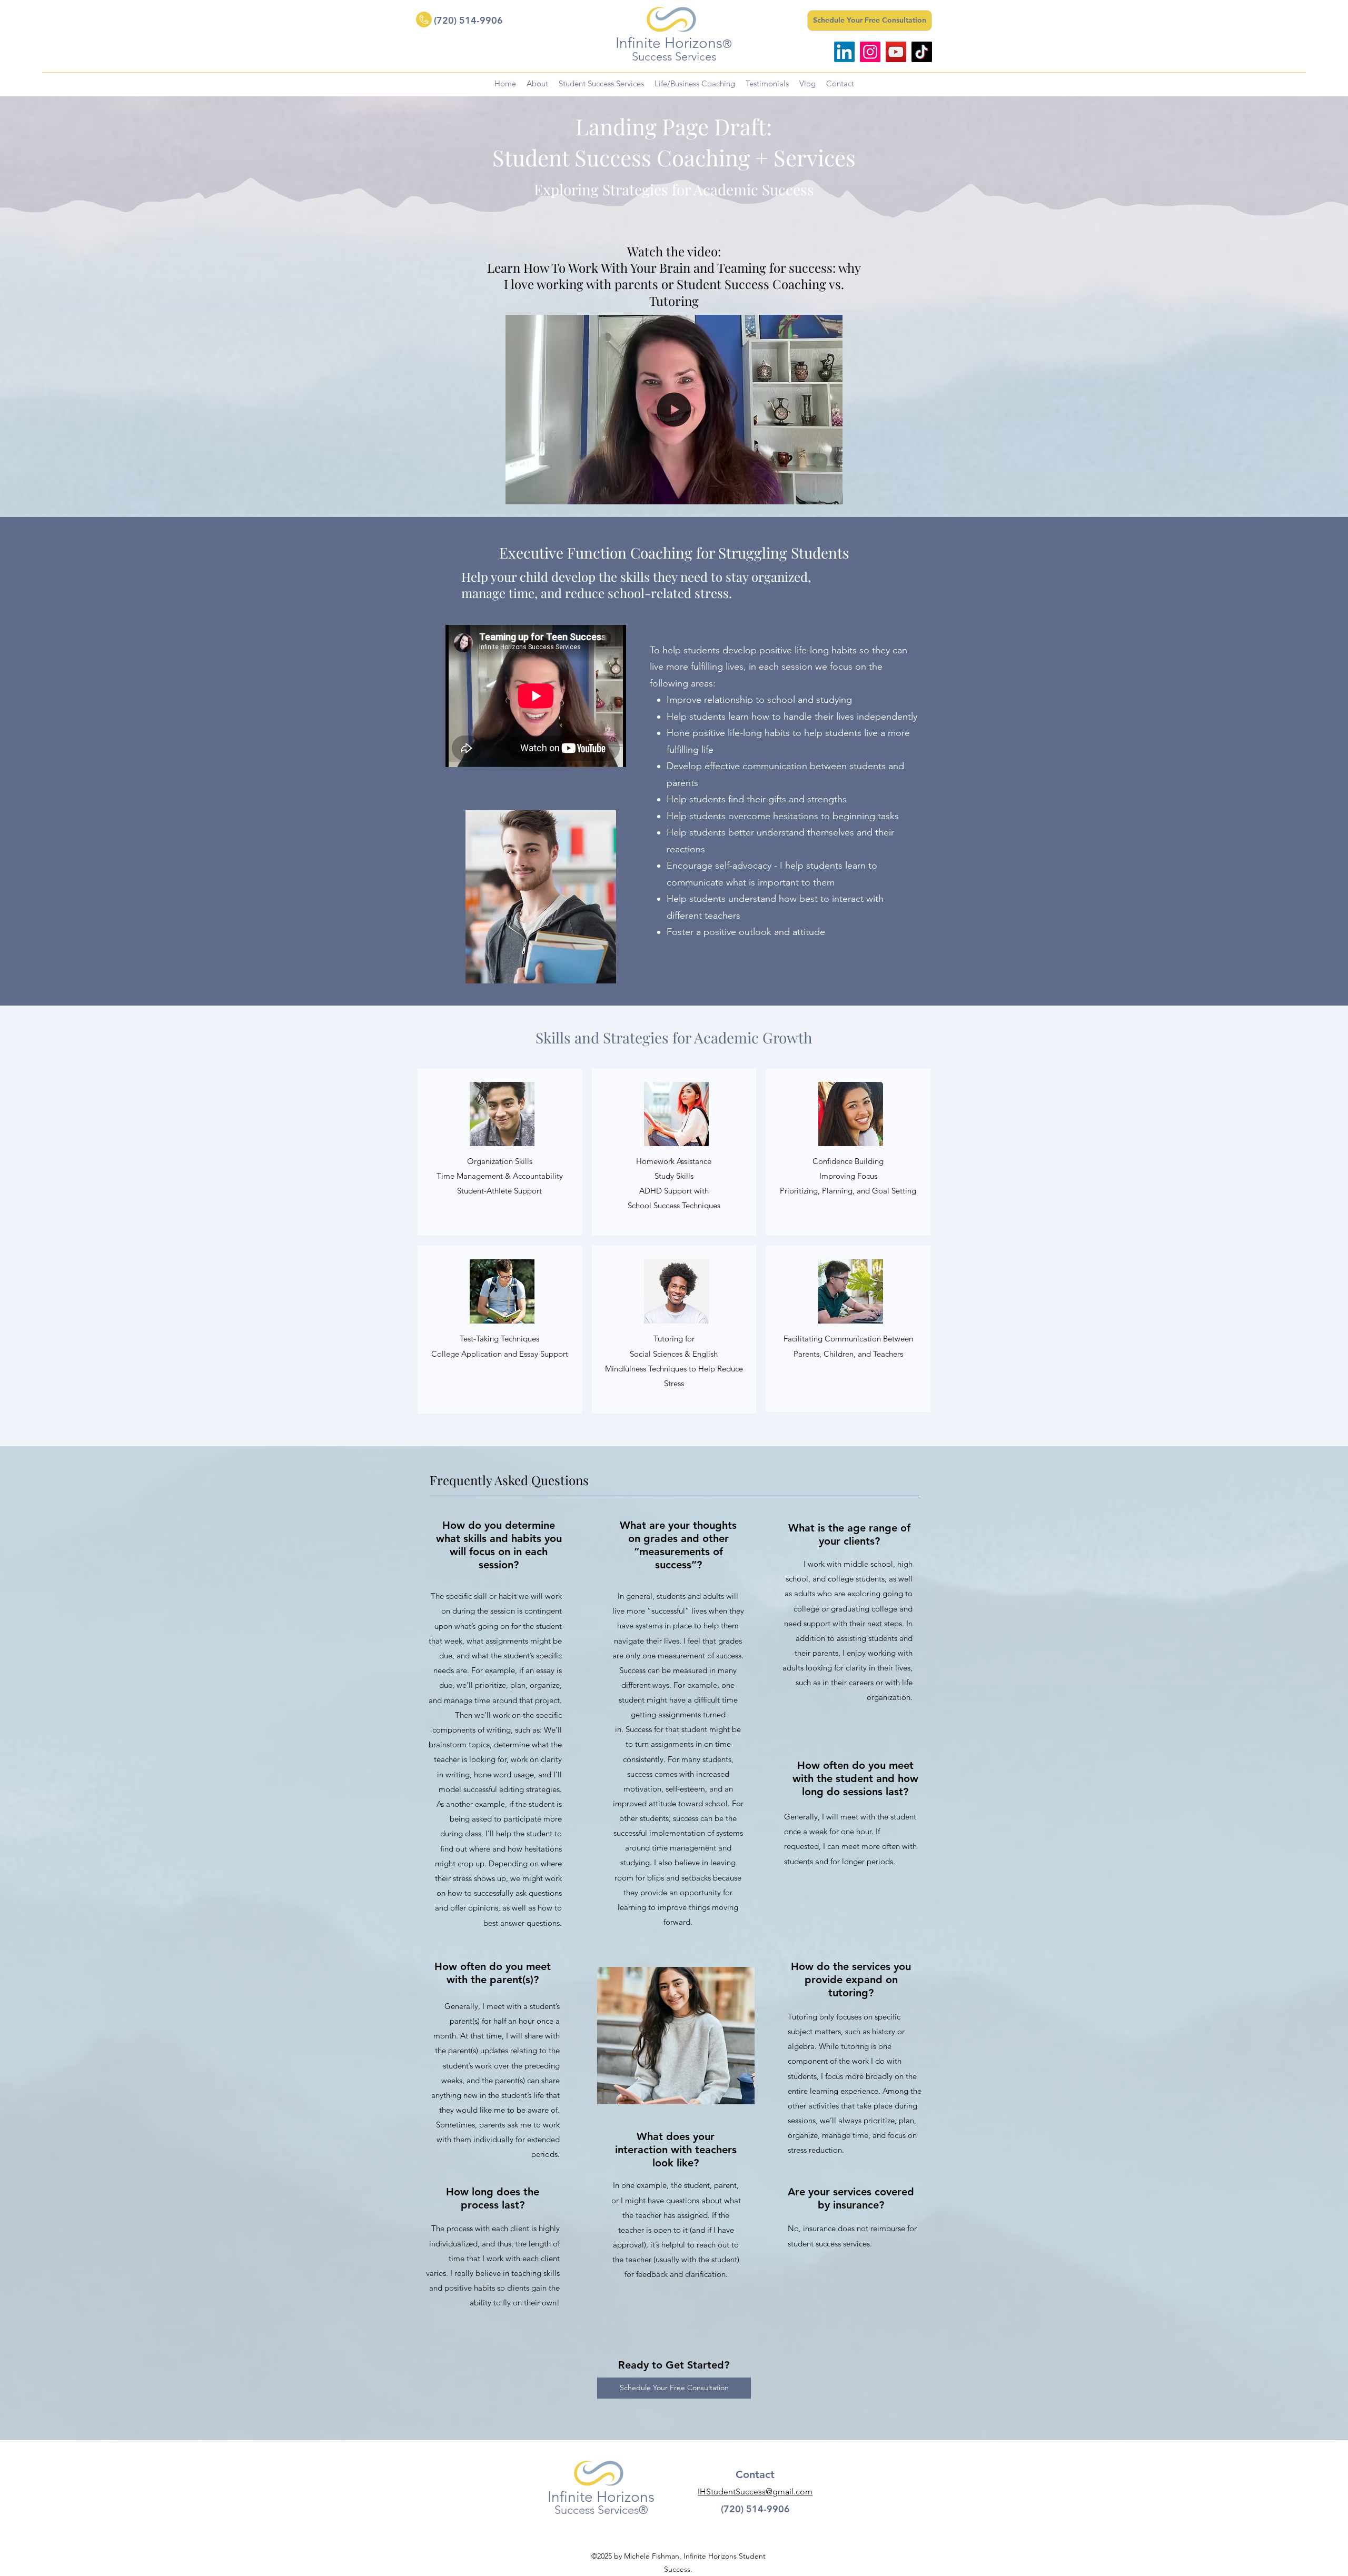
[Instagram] (870, 52)
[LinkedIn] (844, 52)
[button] (829, 493)
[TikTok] (922, 52)
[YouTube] (896, 52)
